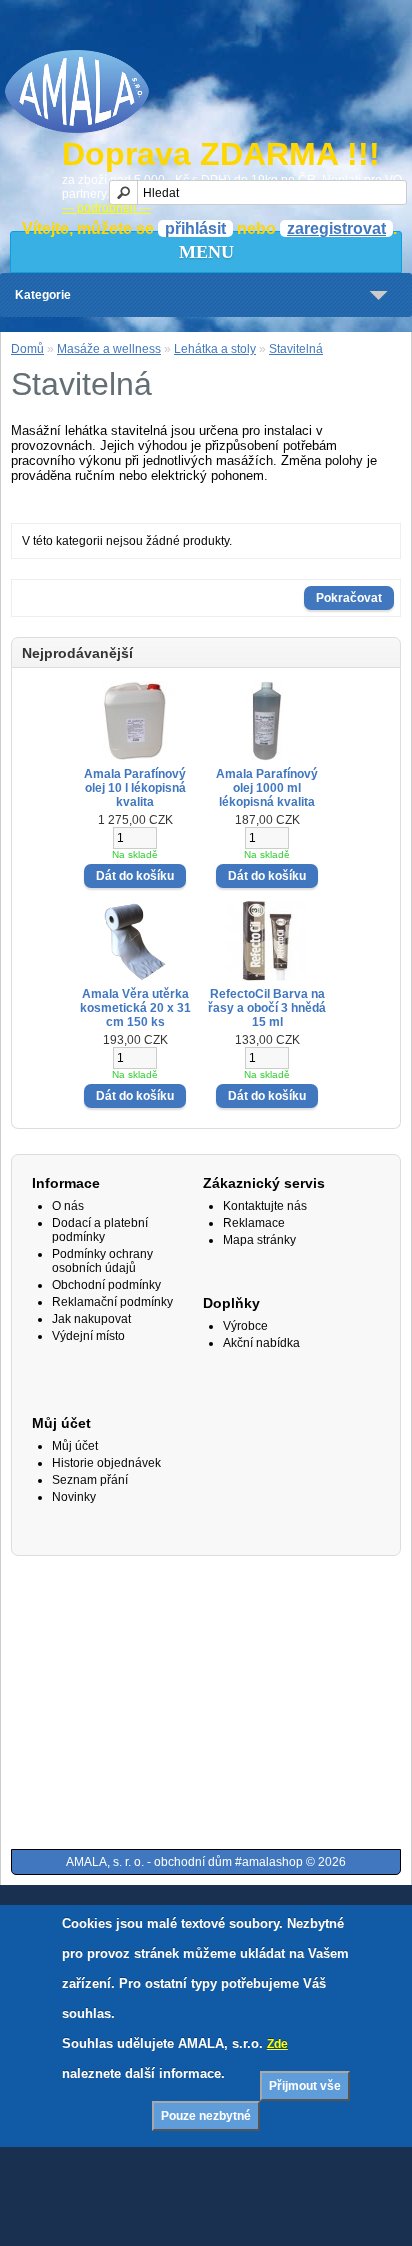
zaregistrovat (336, 228)
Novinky (74, 1497)
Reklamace (254, 1223)
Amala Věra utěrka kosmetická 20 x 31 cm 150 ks (135, 1008)
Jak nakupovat (91, 1319)
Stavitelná (296, 349)
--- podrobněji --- (106, 208)
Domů (27, 349)
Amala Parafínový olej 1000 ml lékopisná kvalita (267, 788)
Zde (277, 2044)
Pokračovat (349, 598)
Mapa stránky (259, 1240)
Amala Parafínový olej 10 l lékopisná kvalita (135, 788)
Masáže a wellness (109, 349)
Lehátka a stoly (215, 349)
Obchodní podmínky (106, 1285)
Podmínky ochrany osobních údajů (102, 1261)
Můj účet (75, 1446)
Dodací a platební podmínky (100, 1230)
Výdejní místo (88, 1336)
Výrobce (245, 1326)
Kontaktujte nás (265, 1206)
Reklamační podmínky (112, 1302)
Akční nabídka (261, 1343)
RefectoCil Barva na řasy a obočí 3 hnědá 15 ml (267, 1008)
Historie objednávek (106, 1463)
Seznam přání (90, 1480)
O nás (68, 1206)
